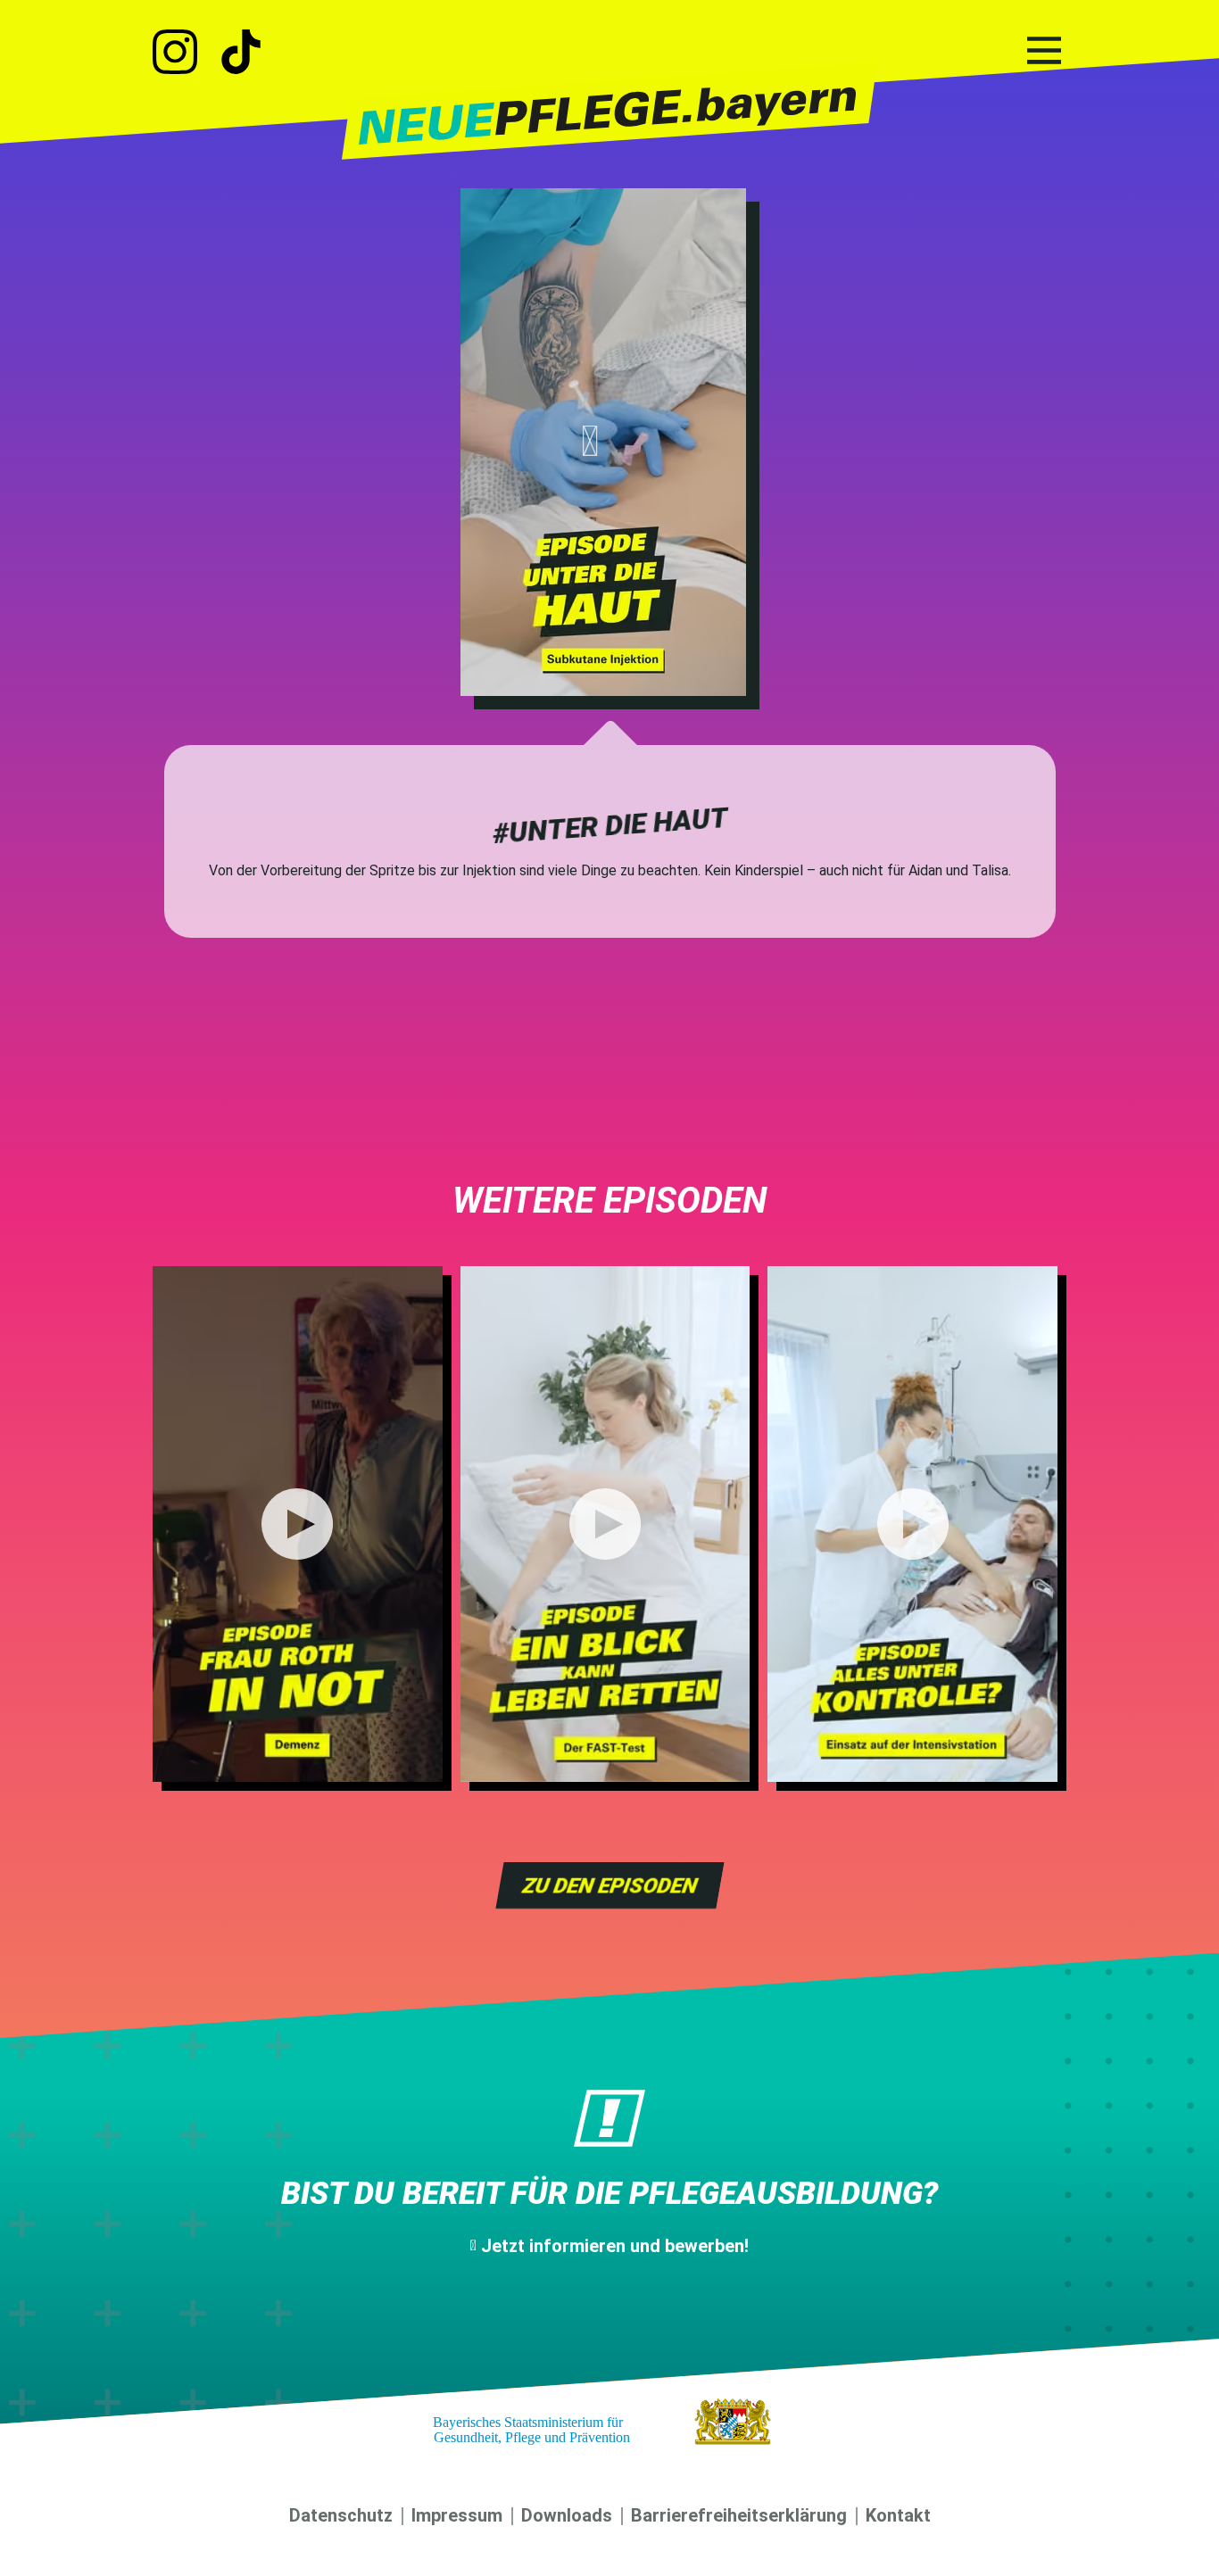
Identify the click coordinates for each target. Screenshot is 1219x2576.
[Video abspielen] (603, 442)
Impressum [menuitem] (457, 2515)
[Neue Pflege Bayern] (609, 113)
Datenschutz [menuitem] (341, 2515)
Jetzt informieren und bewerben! (615, 2246)
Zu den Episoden (609, 1885)
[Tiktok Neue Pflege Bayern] (241, 53)
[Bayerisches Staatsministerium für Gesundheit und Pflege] (609, 2421)
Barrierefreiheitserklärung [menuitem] (739, 2515)
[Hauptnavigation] (1044, 51)
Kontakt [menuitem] (898, 2515)
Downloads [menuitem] (567, 2515)
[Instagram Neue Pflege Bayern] (184, 53)
